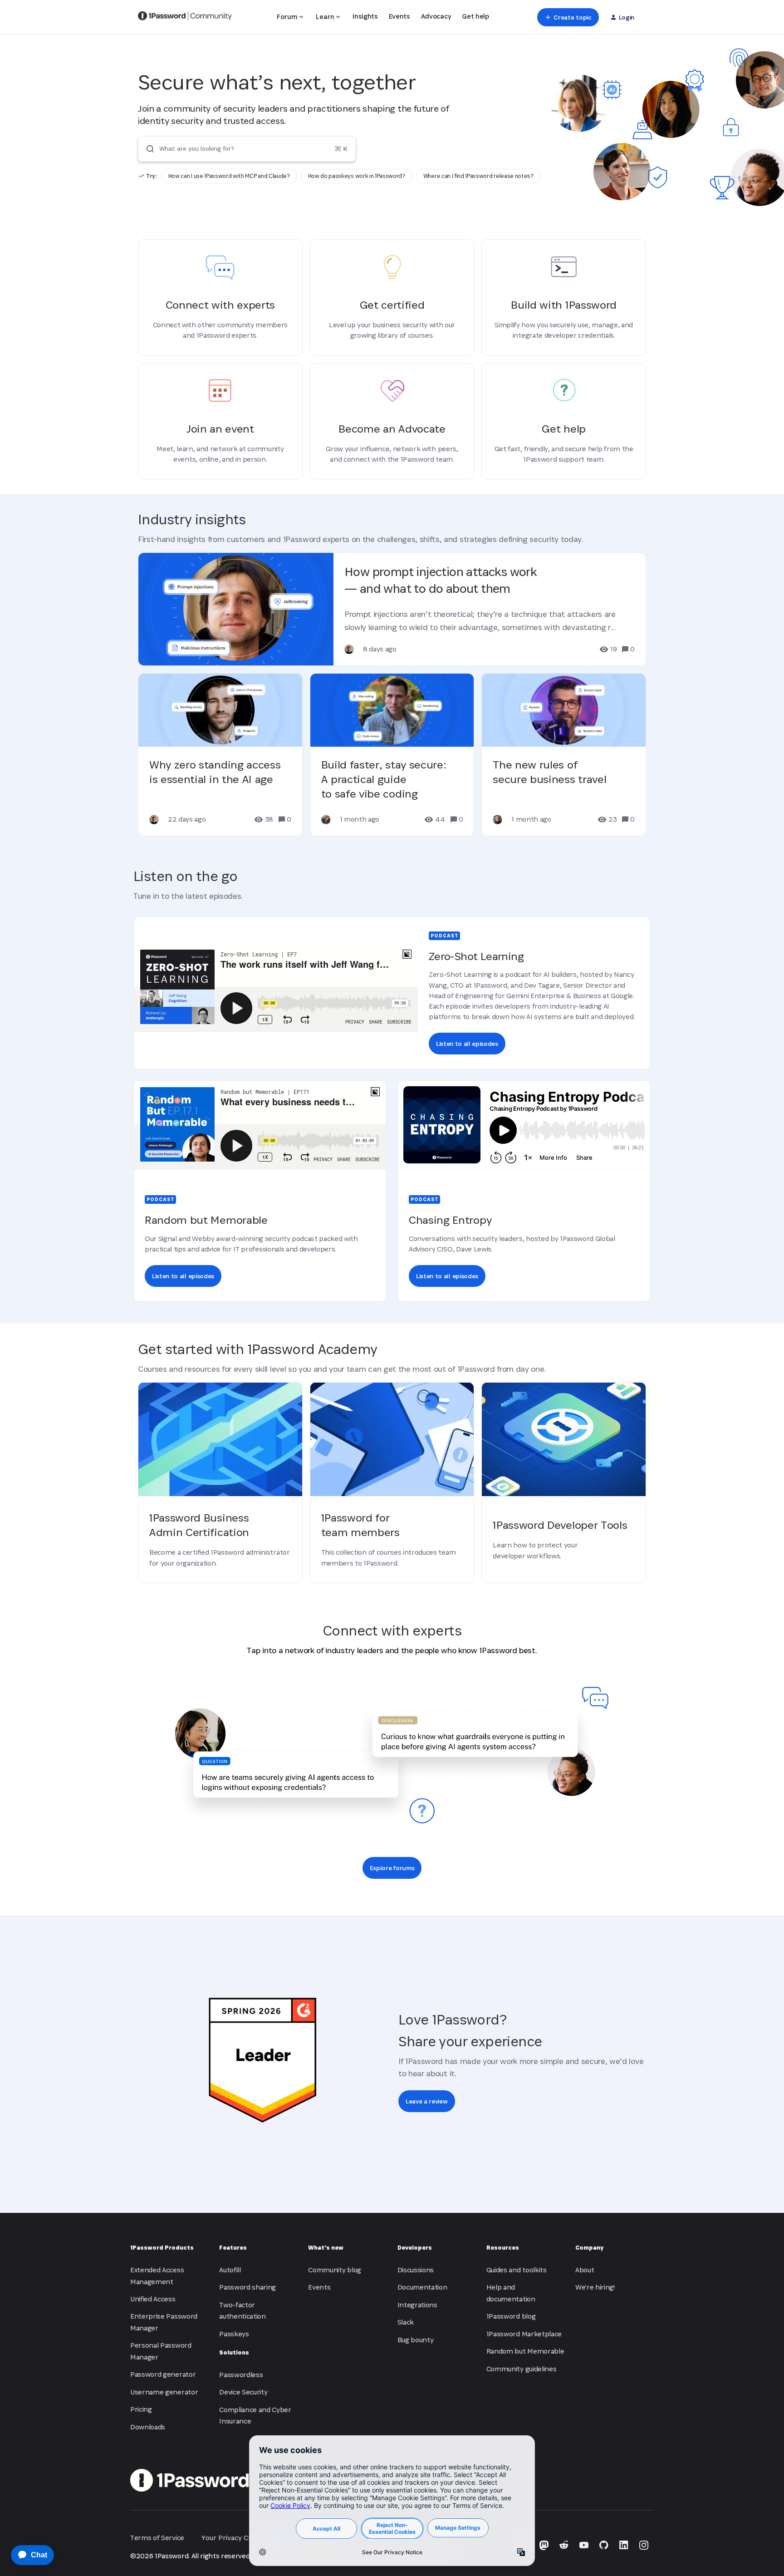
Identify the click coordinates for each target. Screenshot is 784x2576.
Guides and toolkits (517, 2270)
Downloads (148, 2427)
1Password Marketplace (524, 2334)
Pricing (141, 2409)
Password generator (163, 2374)
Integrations (417, 2305)
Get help (475, 16)
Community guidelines (522, 2369)
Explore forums (392, 1868)
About (585, 2270)
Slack (406, 2322)
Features (233, 2248)
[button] (568, 17)
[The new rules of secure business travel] (564, 755)
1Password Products (162, 2248)
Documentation (422, 2287)
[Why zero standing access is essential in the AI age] (220, 755)
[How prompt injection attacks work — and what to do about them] (392, 609)
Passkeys (234, 2334)
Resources (503, 2248)
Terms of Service (157, 2538)
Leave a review (427, 2101)
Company (589, 2248)
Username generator (164, 2392)
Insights (365, 16)
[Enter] (147, 149)
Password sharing (247, 2287)
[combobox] (247, 149)
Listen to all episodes (467, 1044)
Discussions (416, 2270)
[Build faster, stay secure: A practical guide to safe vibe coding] (392, 755)
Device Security (243, 2392)
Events (399, 16)
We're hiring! (595, 2287)
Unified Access (153, 2299)
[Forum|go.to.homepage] (185, 17)
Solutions (234, 2352)
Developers (415, 2248)
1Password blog (511, 2316)
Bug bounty (416, 2340)
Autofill (230, 2270)
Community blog (335, 2270)
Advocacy (436, 16)
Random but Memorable (525, 2351)
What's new (326, 2248)
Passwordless (241, 2375)
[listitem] (229, 176)
